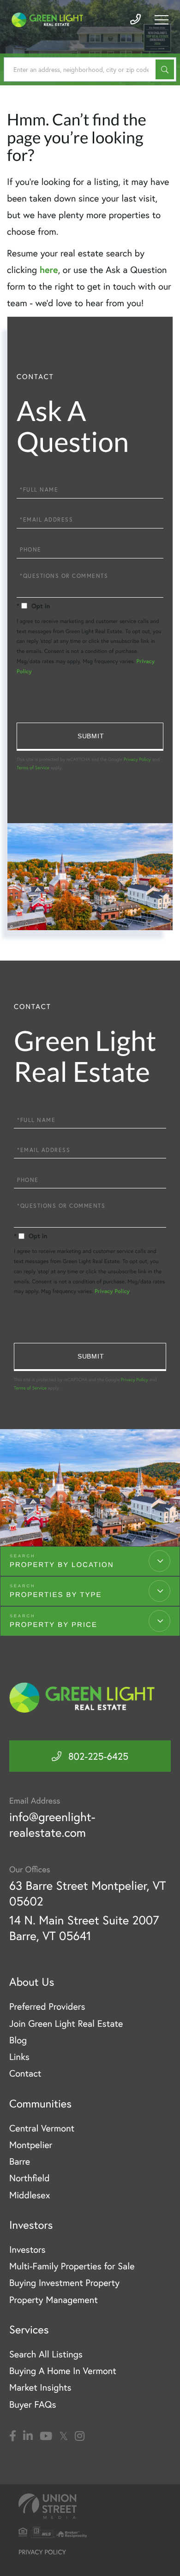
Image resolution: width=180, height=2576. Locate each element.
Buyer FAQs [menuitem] (33, 2404)
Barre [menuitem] (20, 2161)
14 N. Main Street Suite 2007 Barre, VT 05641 (84, 1928)
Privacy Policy (137, 759)
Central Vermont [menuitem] (42, 2128)
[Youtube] (46, 2436)
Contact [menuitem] (25, 2073)
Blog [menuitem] (18, 2040)
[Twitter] (63, 2436)
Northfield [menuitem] (30, 2178)
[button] (165, 69)
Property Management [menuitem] (54, 2300)
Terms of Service (33, 768)
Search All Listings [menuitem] (46, 2354)
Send (90, 737)
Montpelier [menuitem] (31, 2145)
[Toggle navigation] (162, 20)
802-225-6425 (98, 1756)
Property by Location (62, 1565)
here (49, 270)
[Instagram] (80, 2436)
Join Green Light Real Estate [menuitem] (66, 2023)
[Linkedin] (28, 2436)
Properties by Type (56, 1595)
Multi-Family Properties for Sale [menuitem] (72, 2266)
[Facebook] (13, 2436)
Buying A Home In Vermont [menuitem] (63, 2371)
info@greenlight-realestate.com (52, 1825)
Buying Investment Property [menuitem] (64, 2282)
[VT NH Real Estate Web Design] (90, 2506)
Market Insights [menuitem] (40, 2387)
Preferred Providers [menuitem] (47, 2006)
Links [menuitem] (19, 2057)
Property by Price (54, 1625)
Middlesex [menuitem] (30, 2195)
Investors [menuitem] (27, 2249)
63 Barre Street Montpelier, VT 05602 (87, 1893)
